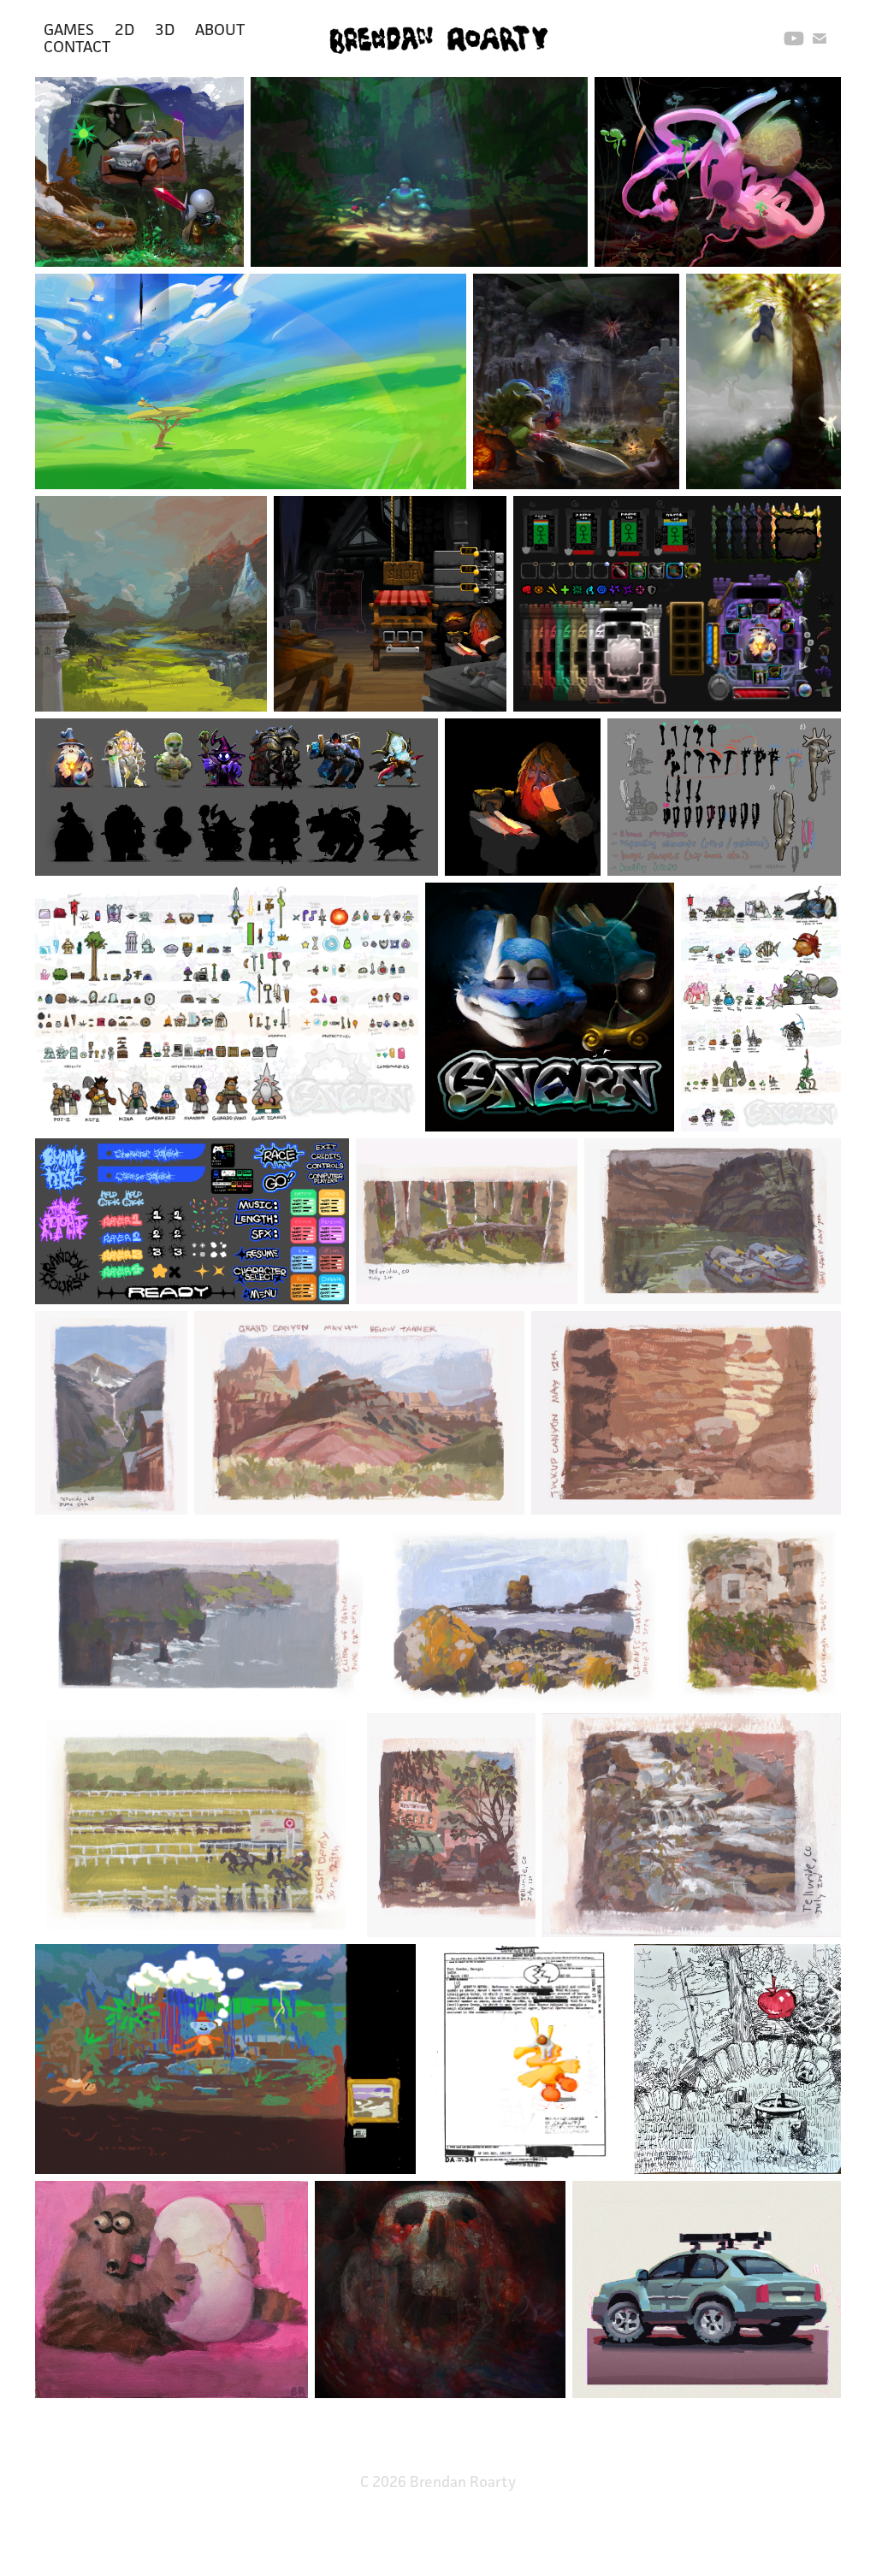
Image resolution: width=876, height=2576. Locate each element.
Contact (77, 46)
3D (165, 29)
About (220, 29)
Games (69, 29)
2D (124, 29)
